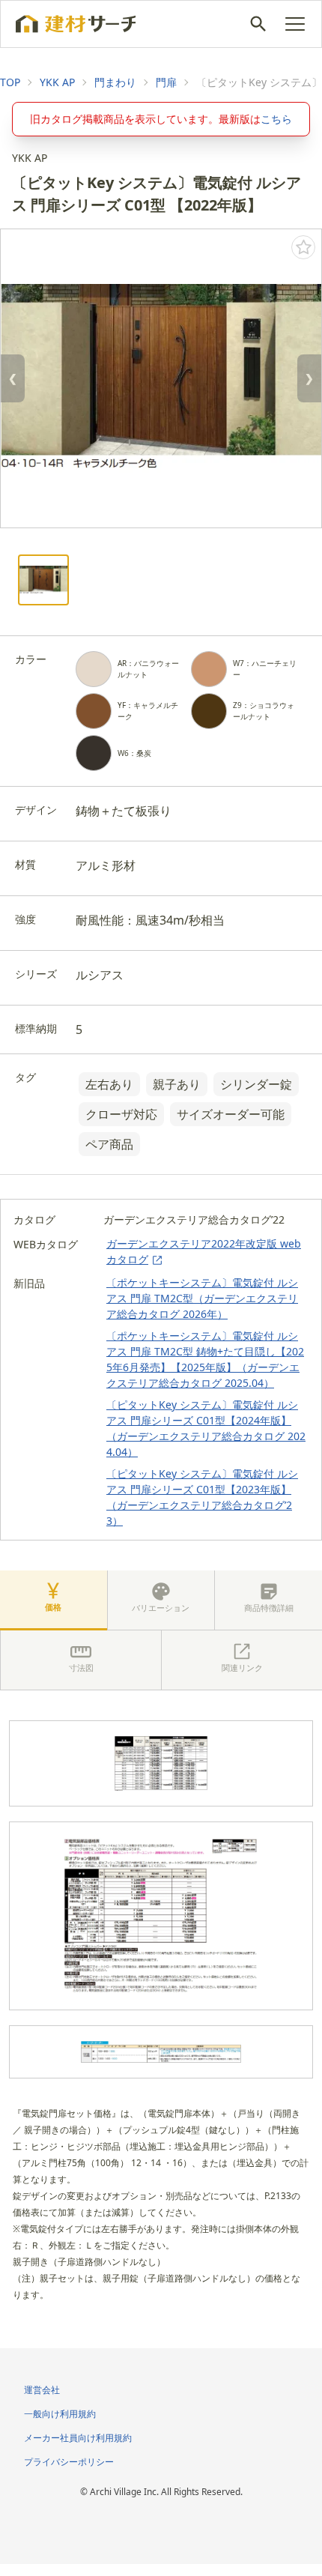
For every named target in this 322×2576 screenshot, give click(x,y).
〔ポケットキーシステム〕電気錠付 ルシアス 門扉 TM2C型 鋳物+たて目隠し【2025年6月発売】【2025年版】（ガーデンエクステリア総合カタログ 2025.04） (205, 1359)
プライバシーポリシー (69, 2462)
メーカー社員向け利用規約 (78, 2438)
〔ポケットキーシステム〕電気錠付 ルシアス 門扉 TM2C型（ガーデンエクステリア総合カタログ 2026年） (202, 1298)
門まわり (115, 82)
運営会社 (42, 2390)
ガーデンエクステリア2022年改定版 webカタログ (204, 1251)
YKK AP (57, 82)
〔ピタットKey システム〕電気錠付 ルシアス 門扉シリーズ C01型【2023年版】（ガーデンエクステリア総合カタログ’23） (202, 1497)
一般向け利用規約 (60, 2414)
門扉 (166, 82)
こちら (276, 119)
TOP (10, 82)
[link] (10, 82)
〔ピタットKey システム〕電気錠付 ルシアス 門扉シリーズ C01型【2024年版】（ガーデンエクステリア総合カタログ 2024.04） (206, 1428)
